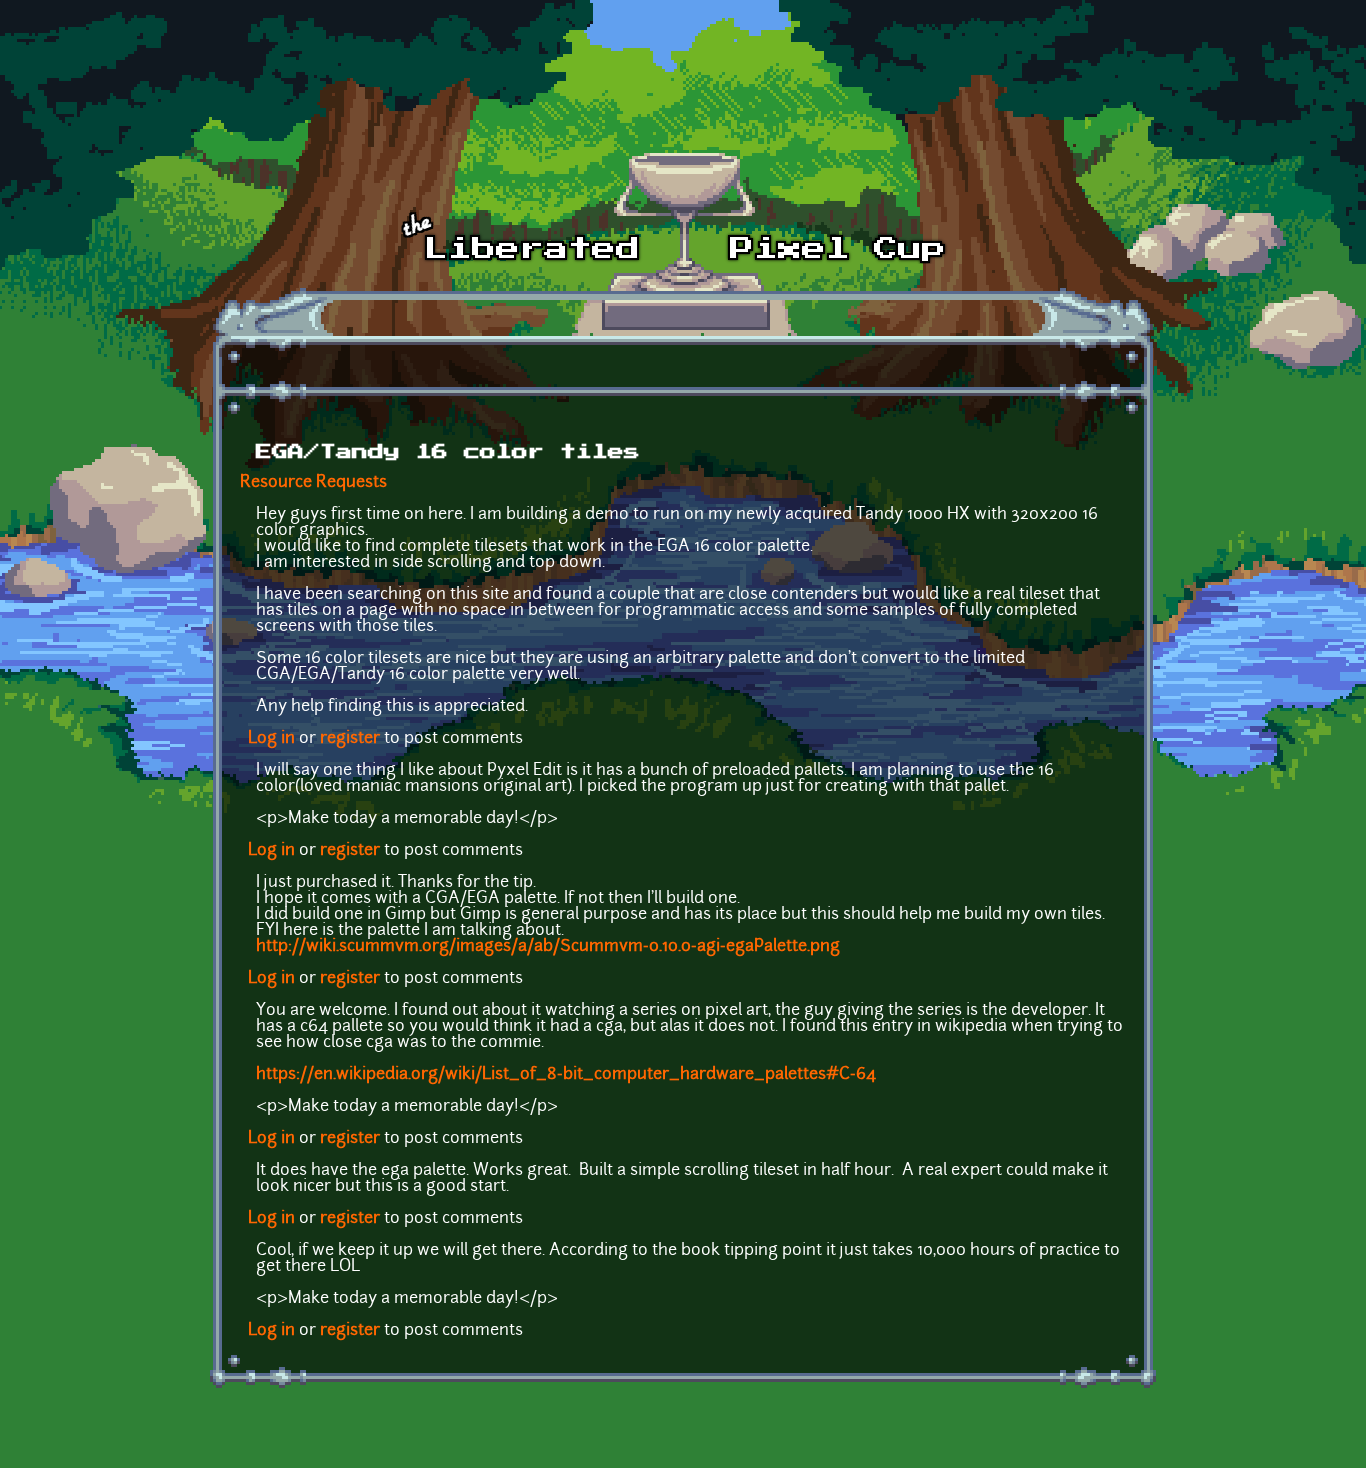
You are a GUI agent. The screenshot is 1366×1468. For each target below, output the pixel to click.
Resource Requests (313, 483)
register (350, 739)
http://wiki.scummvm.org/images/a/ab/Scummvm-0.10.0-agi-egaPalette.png (548, 947)
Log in (271, 739)
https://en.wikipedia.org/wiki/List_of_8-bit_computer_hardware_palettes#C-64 (566, 1075)
